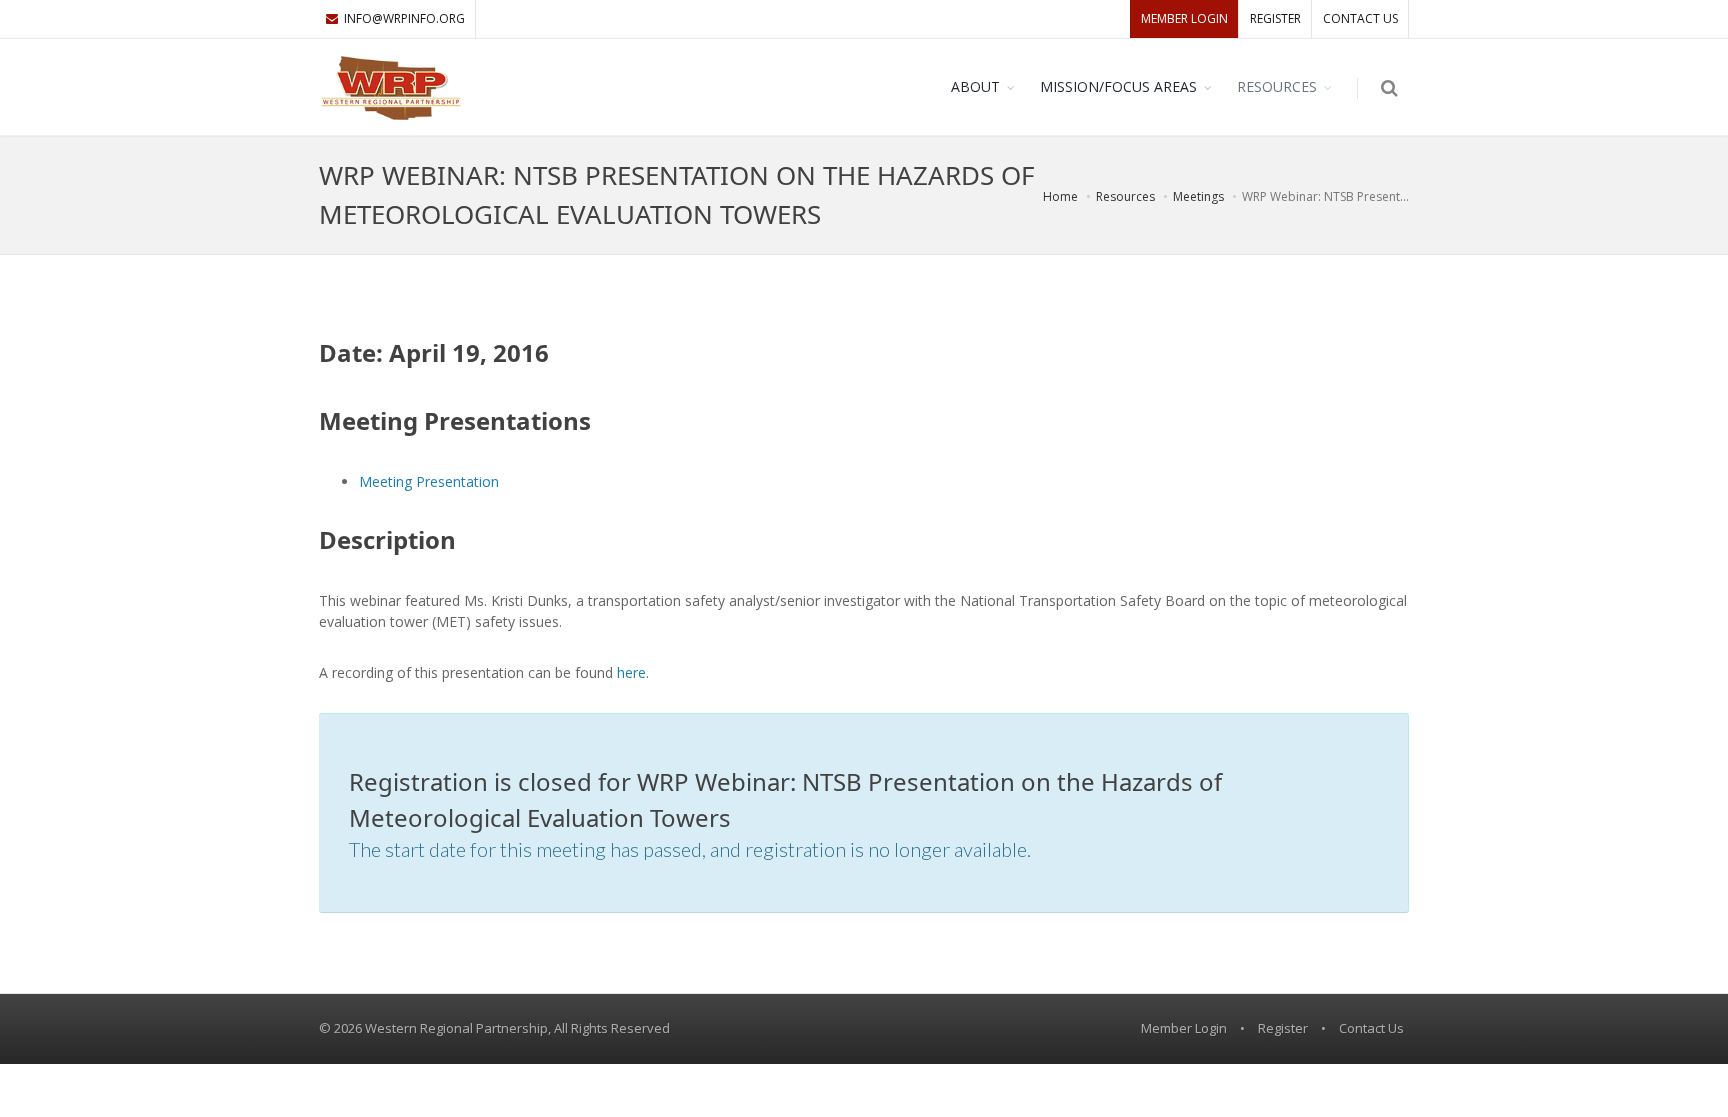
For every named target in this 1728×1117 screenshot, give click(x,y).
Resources (1277, 86)
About (975, 86)
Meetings (1198, 196)
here (631, 672)
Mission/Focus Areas (1118, 86)
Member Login (1184, 18)
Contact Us (1360, 18)
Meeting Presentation (429, 481)
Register (1275, 18)
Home (1060, 196)
